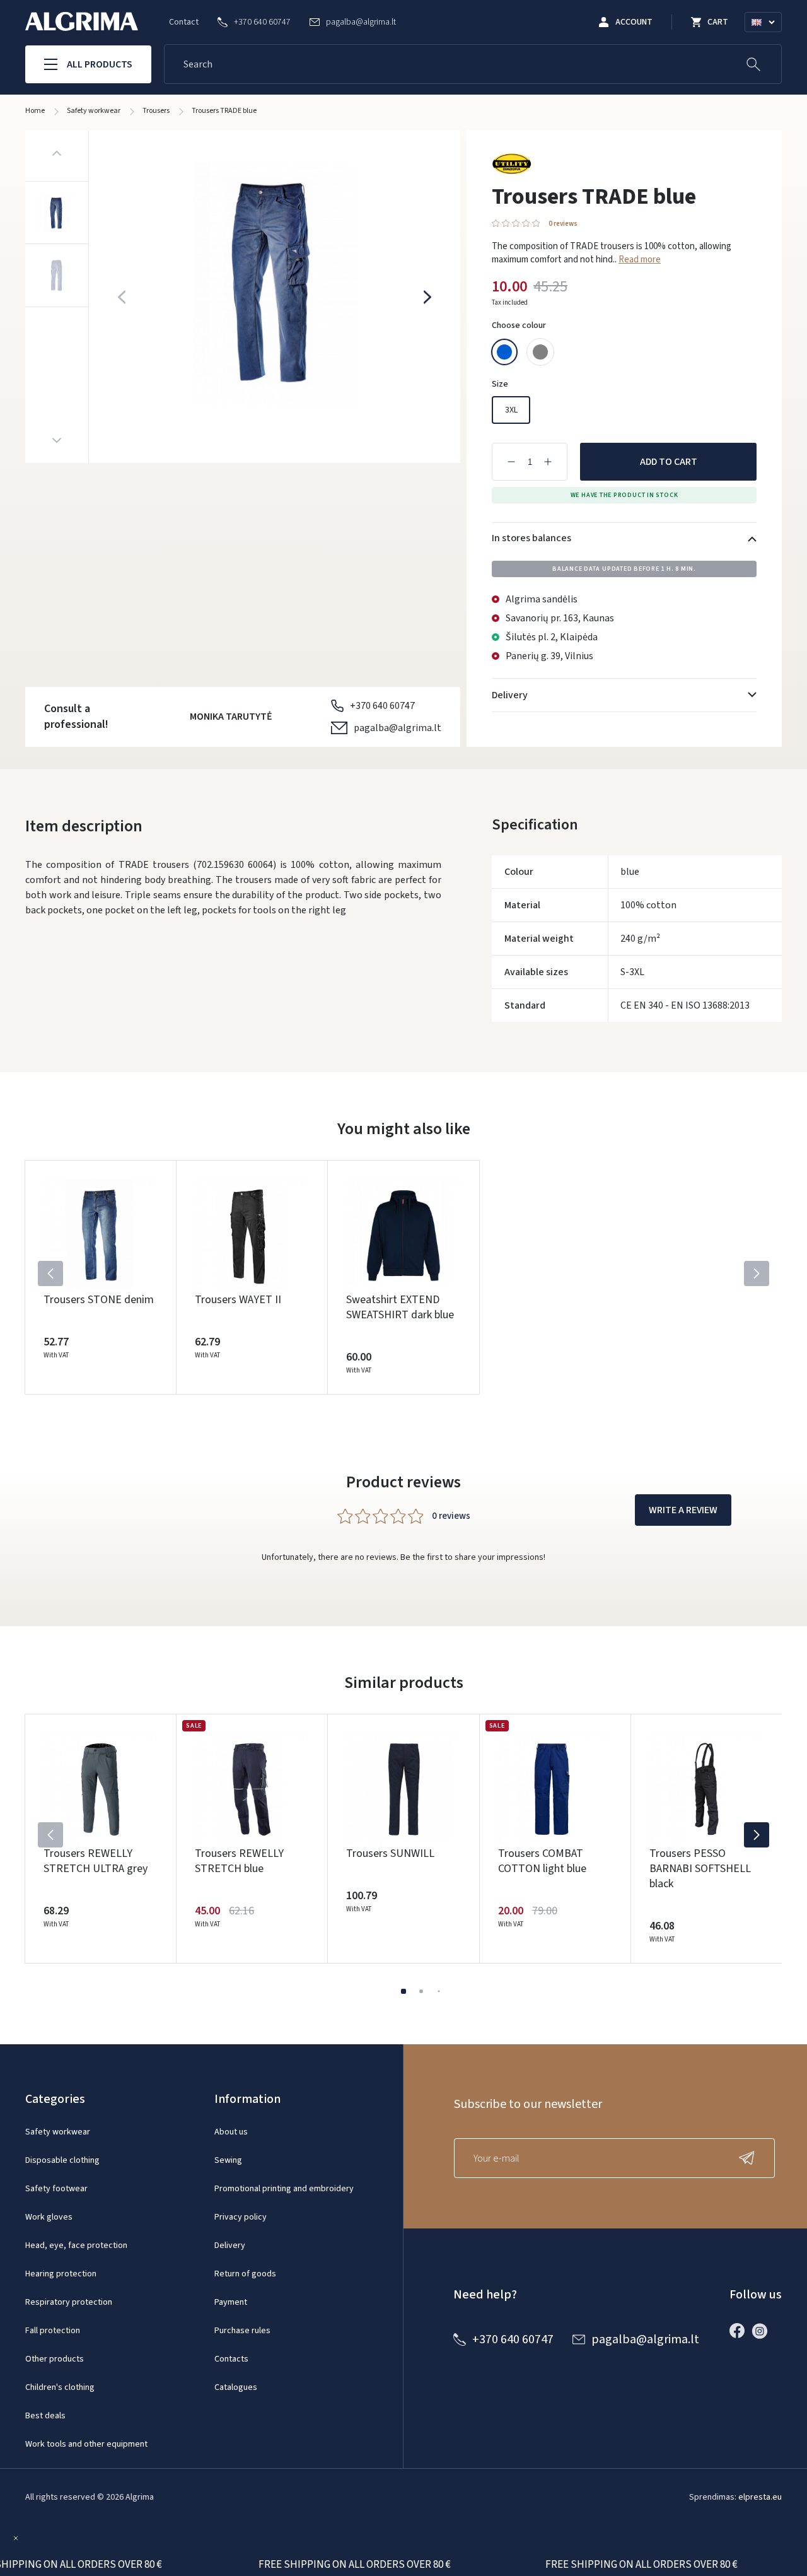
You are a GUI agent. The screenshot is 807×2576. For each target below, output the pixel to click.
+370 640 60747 (382, 706)
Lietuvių (769, 37)
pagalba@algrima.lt (398, 728)
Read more (640, 260)
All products (100, 64)
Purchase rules (242, 2331)
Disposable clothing (62, 2160)
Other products (55, 2359)
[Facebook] (740, 2331)
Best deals (45, 2416)
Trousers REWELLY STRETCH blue (239, 1861)
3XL (511, 410)
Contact (184, 22)
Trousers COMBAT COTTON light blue (542, 1861)
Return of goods (245, 2274)
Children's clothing (60, 2387)
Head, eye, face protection (76, 2245)
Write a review (683, 1510)
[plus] (548, 462)
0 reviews (563, 224)
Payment (231, 2302)
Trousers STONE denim (99, 1300)
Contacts (231, 2359)
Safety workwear (58, 2132)
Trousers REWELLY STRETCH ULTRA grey (96, 1861)
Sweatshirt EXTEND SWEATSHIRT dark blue (400, 1307)
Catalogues (236, 2387)
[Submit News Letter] (750, 2158)
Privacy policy (241, 2217)
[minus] (511, 462)
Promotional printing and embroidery (284, 2189)
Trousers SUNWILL (390, 1853)
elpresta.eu (760, 2497)
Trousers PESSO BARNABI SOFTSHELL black (700, 1869)
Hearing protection (61, 2274)
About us (231, 2132)
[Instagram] (763, 2331)
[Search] (753, 64)
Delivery (230, 2245)
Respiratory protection (69, 2302)
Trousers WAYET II (238, 1300)
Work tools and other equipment (86, 2444)
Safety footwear (56, 2189)
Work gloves (49, 2217)
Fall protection (53, 2331)
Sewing (228, 2160)
